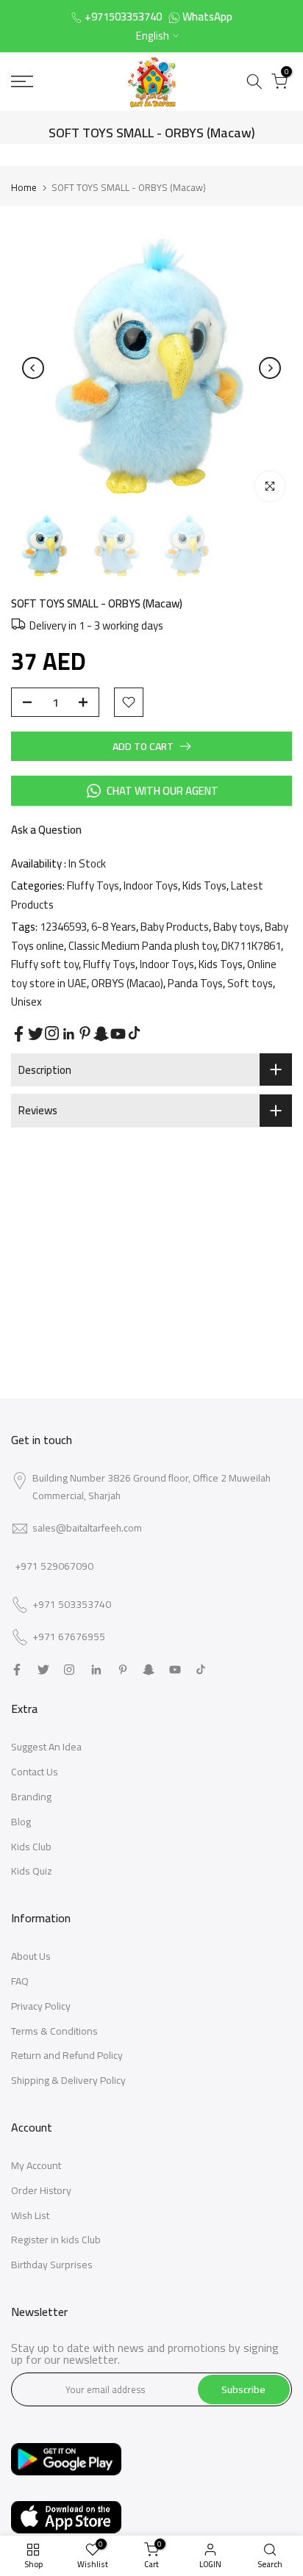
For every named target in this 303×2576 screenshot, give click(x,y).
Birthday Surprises (52, 2265)
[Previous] (33, 368)
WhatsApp (207, 17)
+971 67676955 (69, 1637)
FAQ (20, 1981)
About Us (31, 1956)
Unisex (26, 1002)
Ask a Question (46, 830)
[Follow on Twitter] (36, 1034)
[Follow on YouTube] (118, 1034)
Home (24, 187)
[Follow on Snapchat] (101, 1034)
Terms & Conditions (54, 2031)
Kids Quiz (32, 1871)
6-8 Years (114, 927)
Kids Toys (204, 885)
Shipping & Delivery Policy (68, 2080)
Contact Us (35, 1772)
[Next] (270, 368)
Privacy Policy (41, 2006)
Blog (21, 1822)
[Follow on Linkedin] (68, 1034)
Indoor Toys (151, 885)
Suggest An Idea (46, 1747)
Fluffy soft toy (45, 964)
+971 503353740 (72, 1605)
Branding (31, 1797)
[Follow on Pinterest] (85, 1033)
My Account (36, 2165)
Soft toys (250, 983)
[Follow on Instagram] (52, 1033)
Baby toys (237, 927)
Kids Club (31, 1847)
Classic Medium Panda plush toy (143, 946)
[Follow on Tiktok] (134, 1033)
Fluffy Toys (93, 885)
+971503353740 (123, 17)
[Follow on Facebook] (19, 1034)
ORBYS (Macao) (127, 983)
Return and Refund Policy (67, 2055)
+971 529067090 (54, 1566)
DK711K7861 (251, 946)
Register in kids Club (56, 2240)
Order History (41, 2190)
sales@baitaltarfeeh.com (87, 1528)
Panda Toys (195, 983)
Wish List (30, 2215)
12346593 (63, 927)
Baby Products (175, 927)
